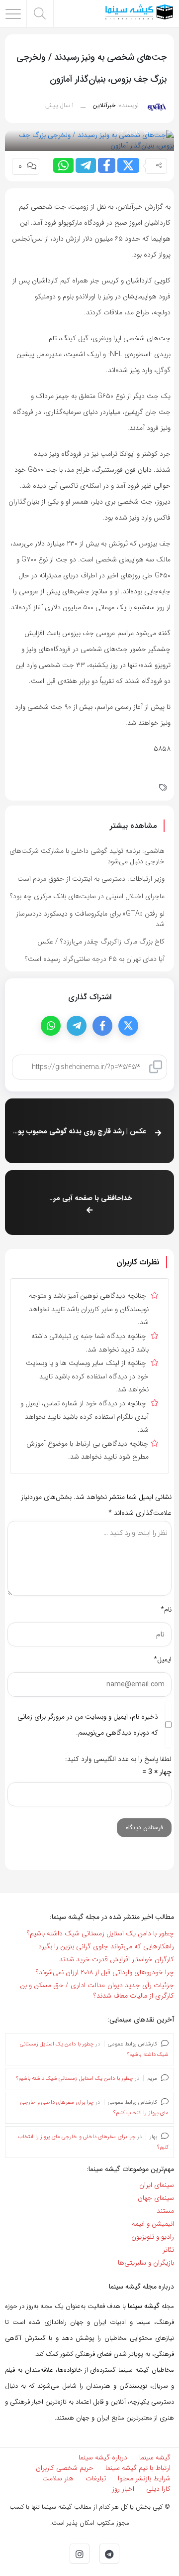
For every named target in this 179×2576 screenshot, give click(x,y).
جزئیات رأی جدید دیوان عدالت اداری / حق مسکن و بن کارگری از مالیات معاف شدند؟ (97, 1990)
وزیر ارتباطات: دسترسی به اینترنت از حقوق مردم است (91, 879)
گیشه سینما (155, 2457)
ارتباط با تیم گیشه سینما (138, 2468)
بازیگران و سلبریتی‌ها (146, 2263)
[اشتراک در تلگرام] (86, 165)
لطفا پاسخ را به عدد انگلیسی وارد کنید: (118, 1759)
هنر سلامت (58, 2478)
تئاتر (168, 2250)
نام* (166, 1610)
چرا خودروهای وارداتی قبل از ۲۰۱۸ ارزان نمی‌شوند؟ (105, 1972)
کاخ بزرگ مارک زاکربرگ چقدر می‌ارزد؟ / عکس (101, 942)
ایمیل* (163, 1659)
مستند (165, 2211)
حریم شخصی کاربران (65, 2468)
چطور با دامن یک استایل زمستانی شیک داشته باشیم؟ (100, 1933)
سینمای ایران (157, 2185)
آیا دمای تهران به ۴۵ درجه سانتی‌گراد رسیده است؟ (95, 959)
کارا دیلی (158, 2489)
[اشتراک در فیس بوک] (107, 165)
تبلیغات (96, 2478)
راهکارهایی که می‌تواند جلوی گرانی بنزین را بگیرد (106, 1946)
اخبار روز (123, 2489)
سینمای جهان (156, 2198)
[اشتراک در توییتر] (128, 165)
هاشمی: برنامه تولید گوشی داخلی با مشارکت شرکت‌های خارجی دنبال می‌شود (87, 856)
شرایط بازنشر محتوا (144, 2478)
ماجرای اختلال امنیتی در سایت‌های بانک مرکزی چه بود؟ (87, 896)
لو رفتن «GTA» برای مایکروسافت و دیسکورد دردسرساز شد (90, 919)
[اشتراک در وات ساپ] (63, 165)
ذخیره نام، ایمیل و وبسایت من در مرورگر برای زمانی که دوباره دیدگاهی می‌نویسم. (88, 1725)
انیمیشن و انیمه (153, 2224)
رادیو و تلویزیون (153, 2237)
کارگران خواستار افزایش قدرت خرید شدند (117, 1959)
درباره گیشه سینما (103, 2457)
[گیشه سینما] (139, 13)
